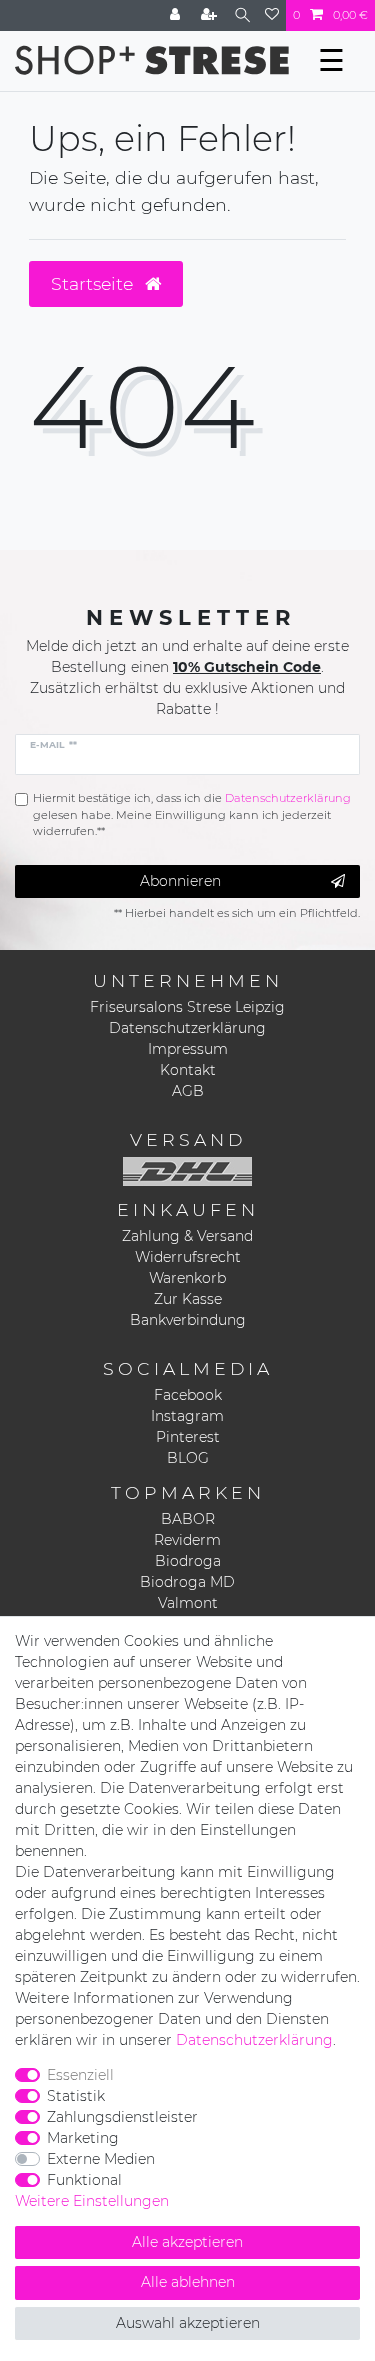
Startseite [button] (94, 283)
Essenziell (80, 2075)
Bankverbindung (188, 1320)
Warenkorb (187, 1278)
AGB (188, 1091)
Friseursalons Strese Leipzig (187, 1007)
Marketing (83, 2138)
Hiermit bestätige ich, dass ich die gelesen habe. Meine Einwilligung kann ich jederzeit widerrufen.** (192, 815)
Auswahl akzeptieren (188, 2323)
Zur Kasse (188, 1299)
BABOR (188, 1519)
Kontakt (188, 1070)
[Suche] (242, 15)
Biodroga (188, 1561)
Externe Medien (101, 2159)
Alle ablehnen (188, 2282)
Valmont (188, 1603)
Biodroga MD (187, 1582)
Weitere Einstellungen (92, 2201)
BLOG (188, 1458)
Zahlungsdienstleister (122, 2117)
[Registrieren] (211, 15)
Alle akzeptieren (187, 2242)
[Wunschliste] (272, 15)
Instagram (187, 1416)
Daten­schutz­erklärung (254, 2040)
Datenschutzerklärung (187, 1028)
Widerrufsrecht (188, 1257)
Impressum (188, 1049)
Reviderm (187, 1540)
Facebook (188, 1395)
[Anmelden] (177, 15)
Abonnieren (180, 881)
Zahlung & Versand (187, 1236)
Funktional (84, 2180)
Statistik (76, 2096)
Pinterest (188, 1437)
